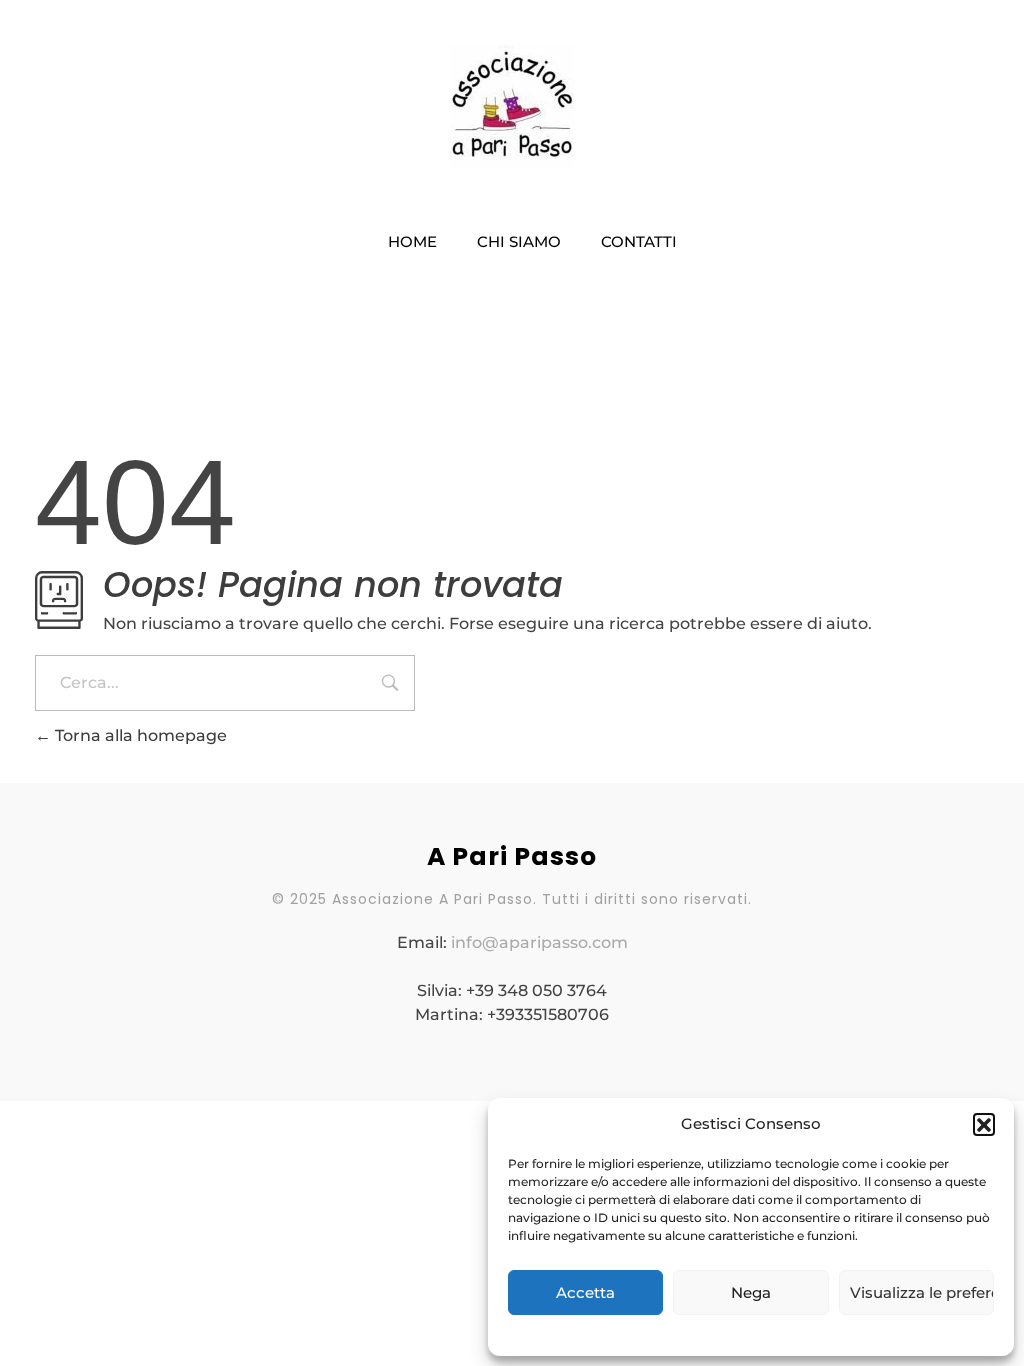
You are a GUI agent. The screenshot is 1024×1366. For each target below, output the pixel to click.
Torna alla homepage (139, 735)
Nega (751, 1292)
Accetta (585, 1292)
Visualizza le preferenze (922, 1292)
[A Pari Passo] (512, 107)
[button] (984, 1124)
